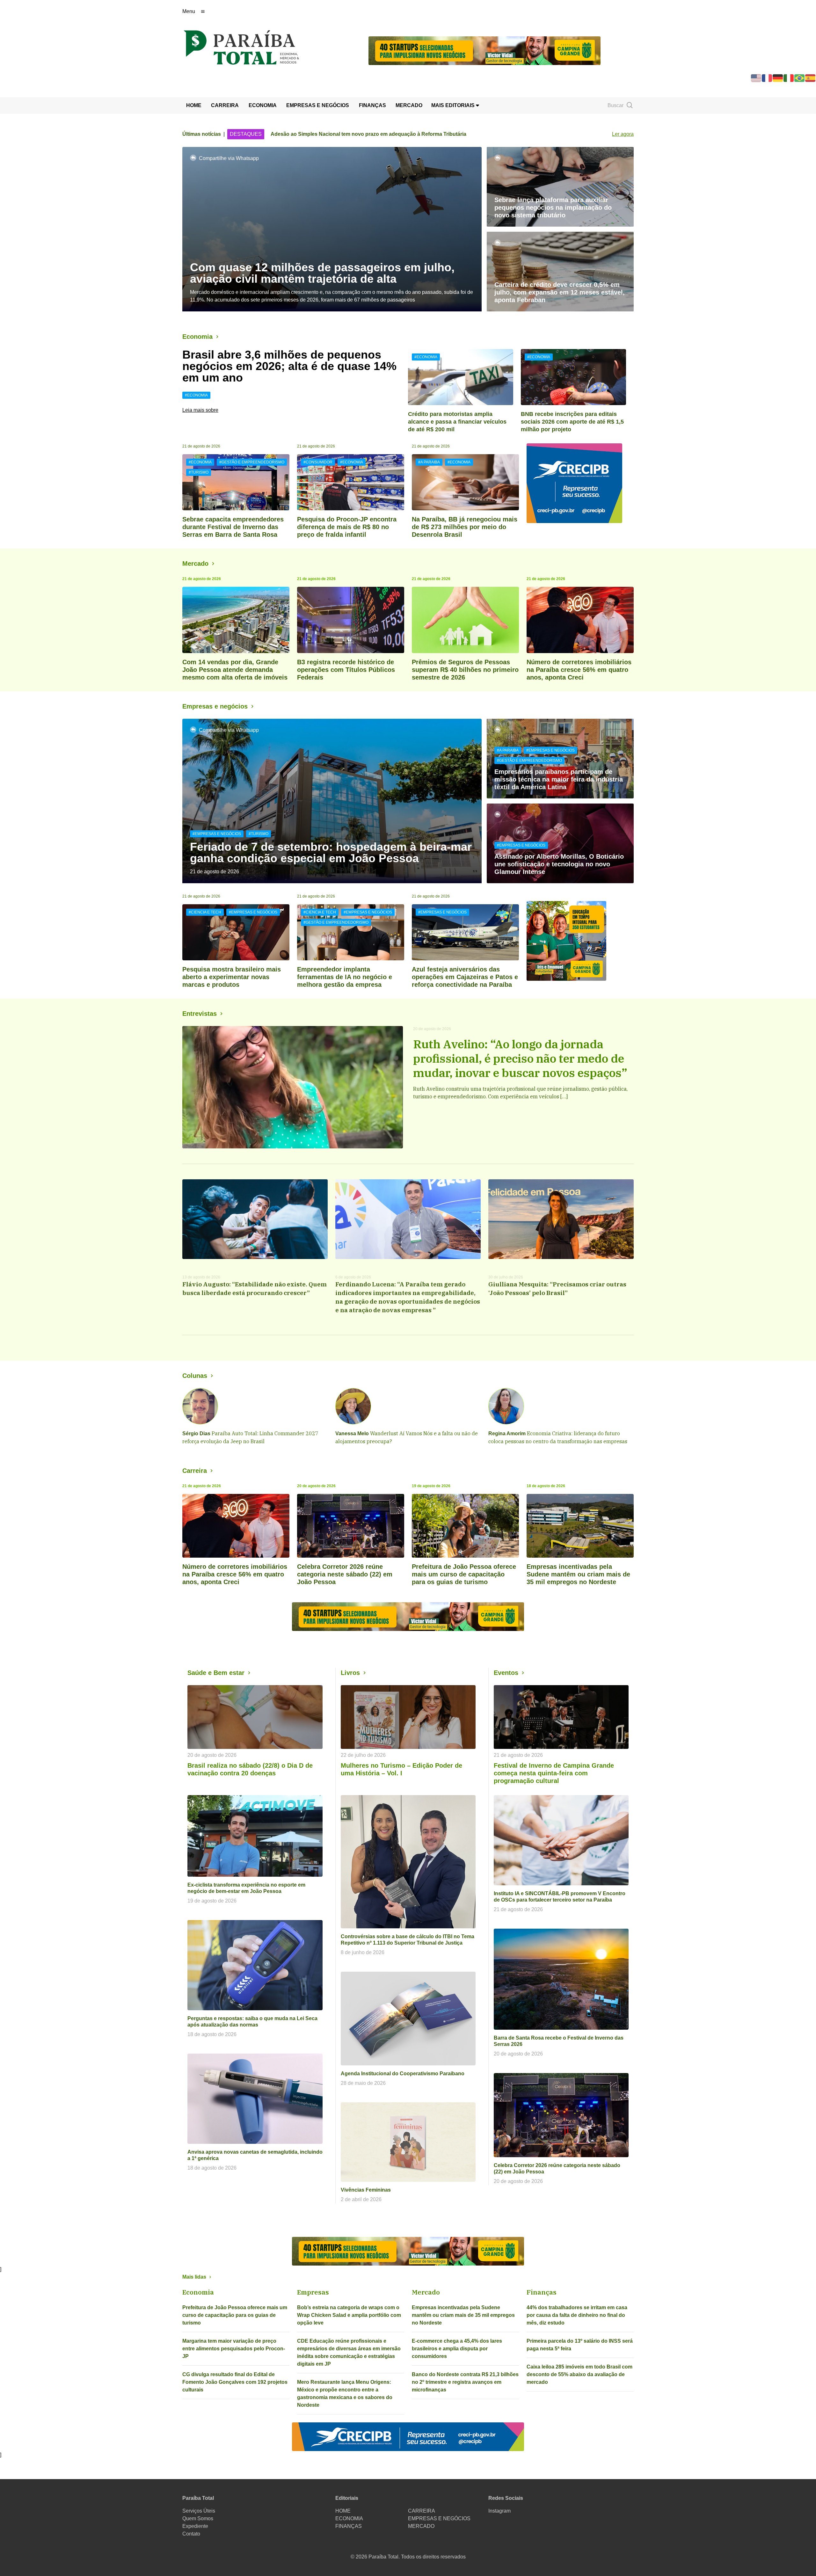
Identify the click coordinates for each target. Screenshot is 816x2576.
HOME (194, 105)
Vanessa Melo (352, 1434)
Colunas (195, 1376)
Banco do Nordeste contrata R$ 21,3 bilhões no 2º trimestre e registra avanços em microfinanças (465, 2382)
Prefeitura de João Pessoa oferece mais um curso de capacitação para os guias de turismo (235, 2315)
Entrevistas (200, 1014)
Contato (191, 2534)
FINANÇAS (372, 105)
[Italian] (789, 78)
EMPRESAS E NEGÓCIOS (318, 105)
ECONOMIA (263, 105)
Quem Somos (198, 2518)
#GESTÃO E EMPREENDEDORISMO (252, 462)
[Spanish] (811, 78)
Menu (189, 11)
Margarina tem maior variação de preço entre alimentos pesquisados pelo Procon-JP (234, 2349)
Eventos (506, 1673)
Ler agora (623, 134)
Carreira (195, 1471)
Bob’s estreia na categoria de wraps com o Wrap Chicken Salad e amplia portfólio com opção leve (349, 2315)
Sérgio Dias (196, 1434)
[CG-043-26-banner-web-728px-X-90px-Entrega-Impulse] (484, 50)
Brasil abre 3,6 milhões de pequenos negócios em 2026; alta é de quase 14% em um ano (289, 366)
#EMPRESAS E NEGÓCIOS (217, 834)
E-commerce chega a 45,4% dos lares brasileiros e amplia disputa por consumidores (457, 2349)
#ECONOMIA (196, 395)
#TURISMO (199, 472)
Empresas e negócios (215, 706)
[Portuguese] (800, 78)
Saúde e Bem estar (216, 1673)
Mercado (195, 564)
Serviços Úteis (199, 2511)
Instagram (499, 2511)
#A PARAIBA (429, 462)
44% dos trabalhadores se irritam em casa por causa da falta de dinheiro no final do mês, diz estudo (577, 2315)
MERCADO (409, 105)
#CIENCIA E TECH (205, 912)
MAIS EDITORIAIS (454, 105)
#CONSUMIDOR (318, 462)
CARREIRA (225, 105)
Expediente (195, 2526)
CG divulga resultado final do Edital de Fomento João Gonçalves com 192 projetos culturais (235, 2382)
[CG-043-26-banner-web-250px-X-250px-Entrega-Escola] (580, 941)
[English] (756, 78)
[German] (778, 78)
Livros (350, 1673)
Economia (197, 337)
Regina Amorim (507, 1434)
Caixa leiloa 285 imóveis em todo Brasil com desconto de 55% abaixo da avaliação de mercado (579, 2374)
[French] (767, 78)
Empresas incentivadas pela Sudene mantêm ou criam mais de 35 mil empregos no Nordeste (463, 2315)
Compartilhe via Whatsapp (229, 158)
